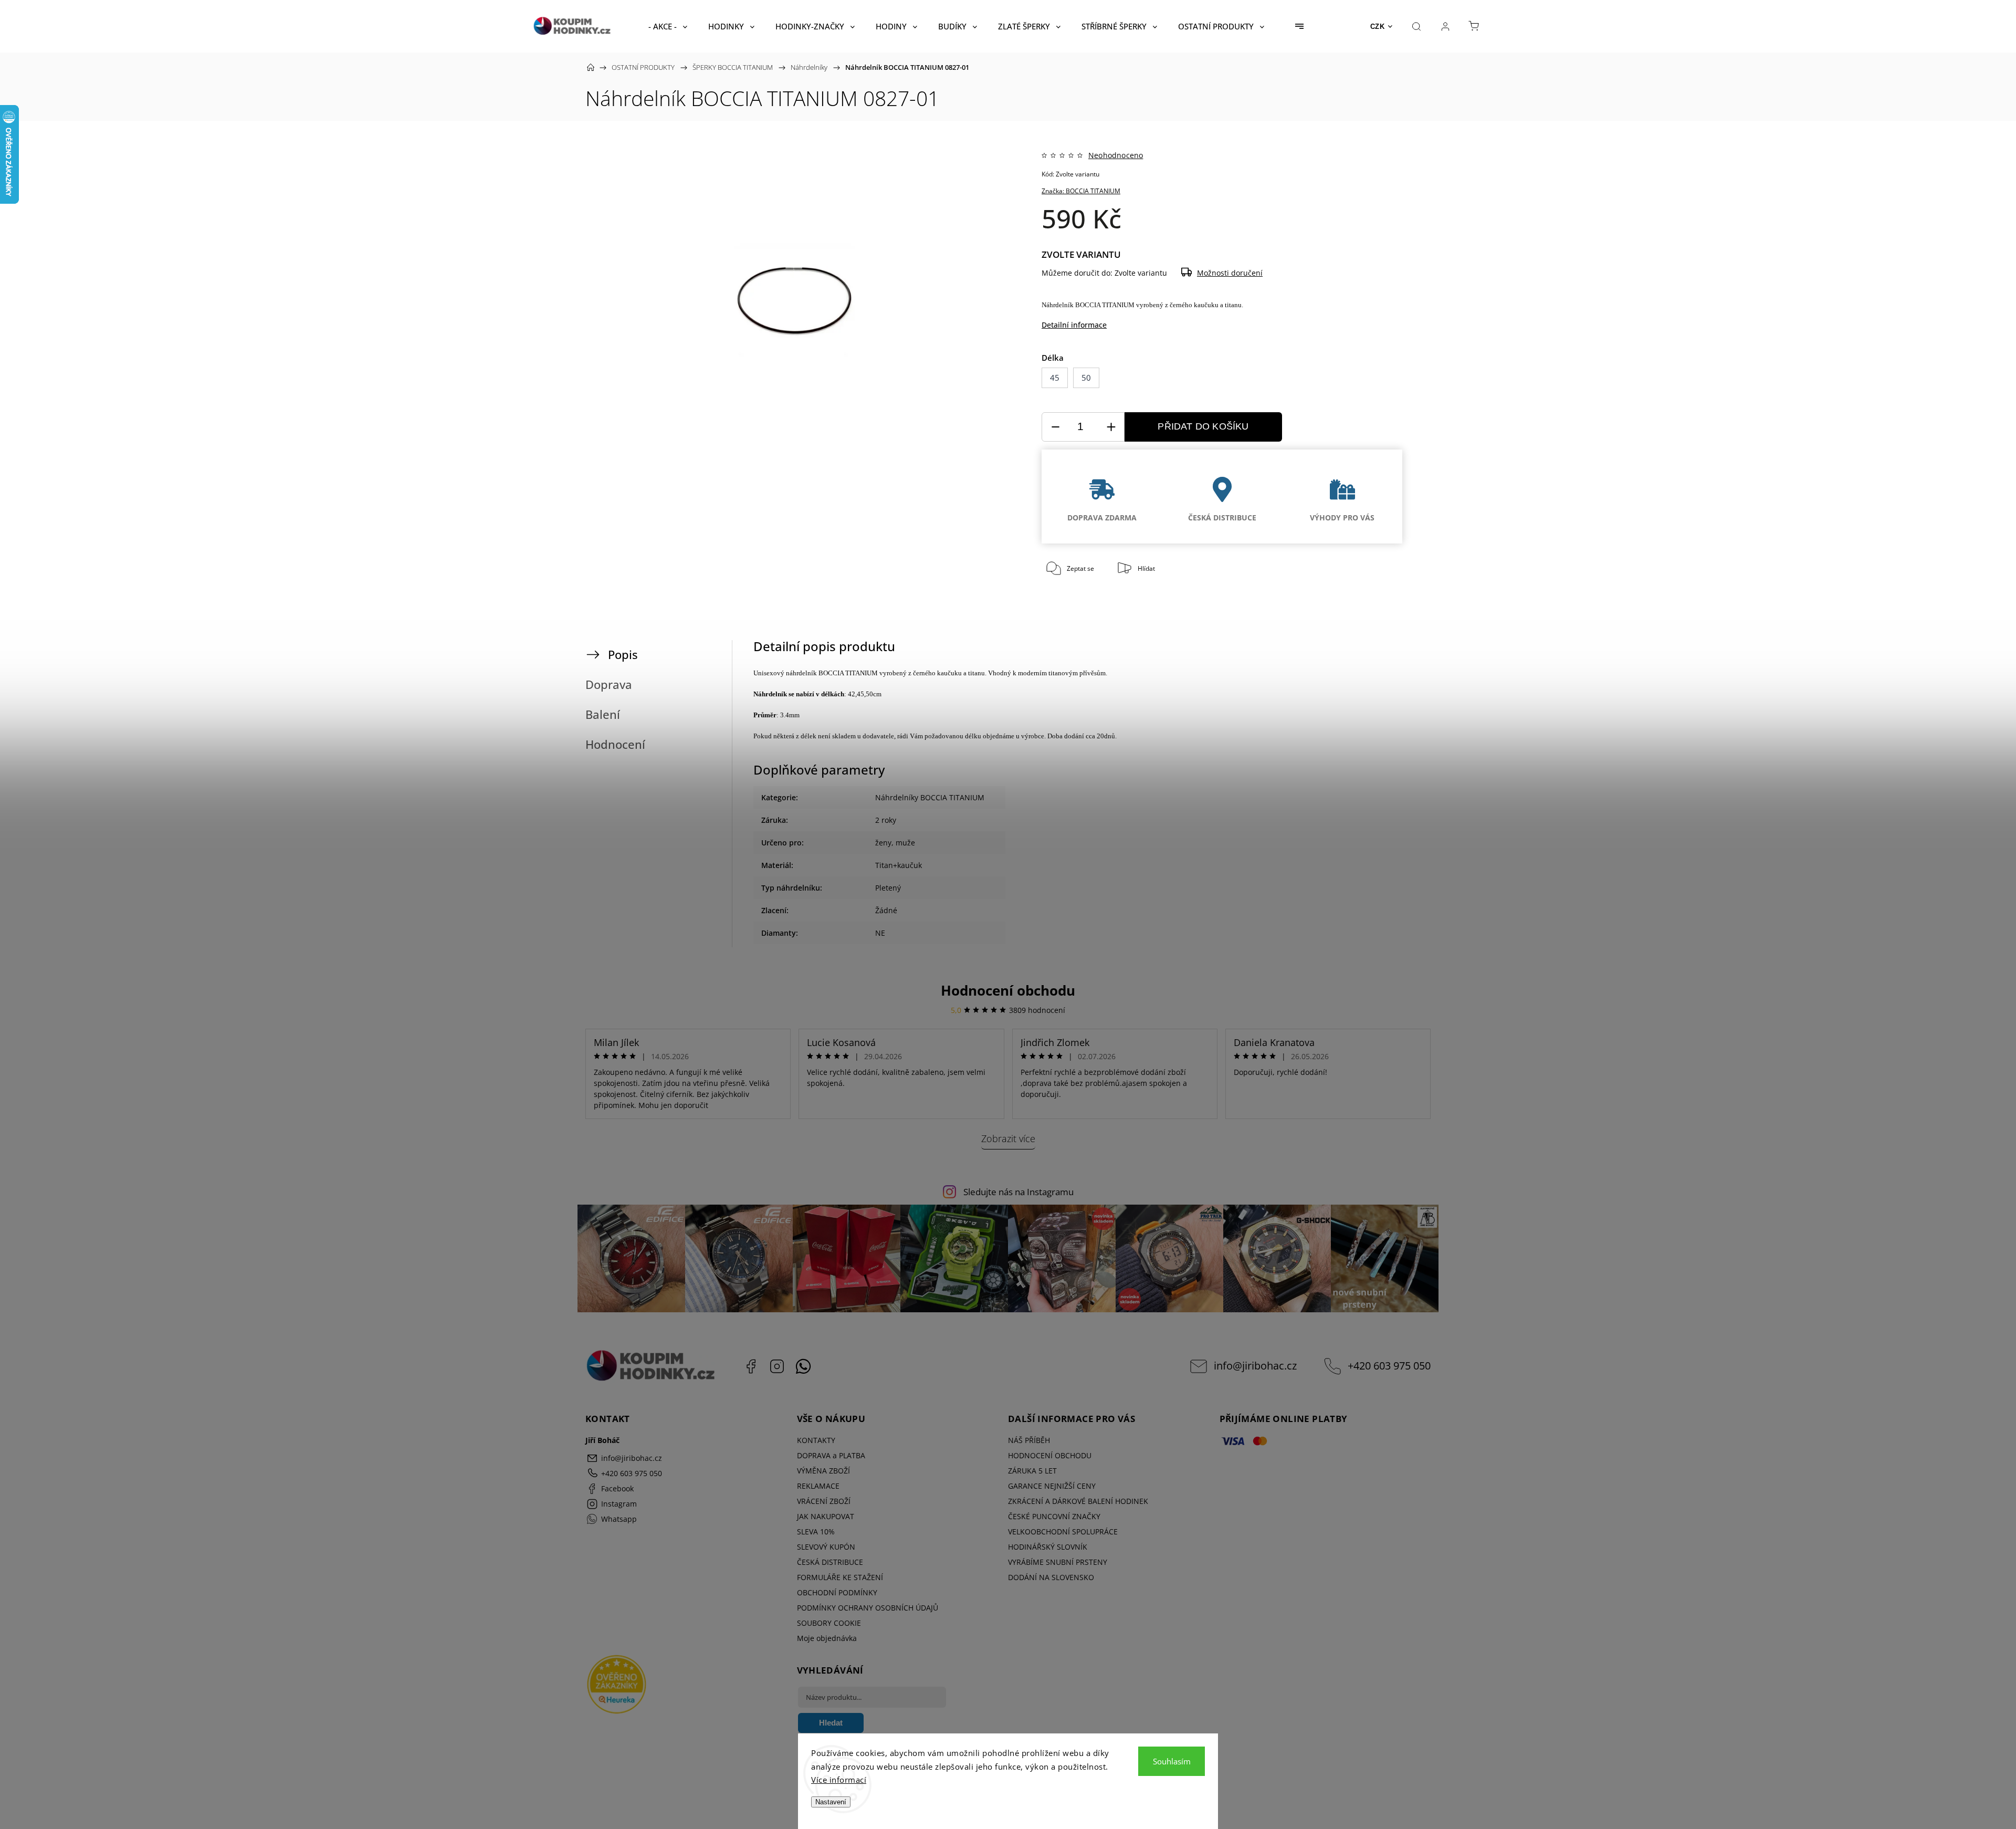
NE (880, 933)
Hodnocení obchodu (1008, 990)
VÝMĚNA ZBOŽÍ (823, 1471)
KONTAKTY (816, 1440)
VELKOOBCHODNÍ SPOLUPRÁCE (1063, 1532)
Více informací (839, 1780)
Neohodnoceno (1116, 155)
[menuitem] (668, 26)
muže (905, 843)
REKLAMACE (818, 1486)
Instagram (777, 1366)
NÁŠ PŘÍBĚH (1029, 1440)
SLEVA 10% (816, 1532)
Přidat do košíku (1203, 426)
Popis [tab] (623, 655)
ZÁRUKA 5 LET (1032, 1471)
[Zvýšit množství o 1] (1111, 427)
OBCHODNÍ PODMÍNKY (837, 1592)
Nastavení (831, 1802)
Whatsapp (803, 1366)
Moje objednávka (827, 1638)
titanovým (1063, 673)
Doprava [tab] (609, 684)
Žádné (886, 910)
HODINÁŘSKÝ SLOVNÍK (1048, 1547)
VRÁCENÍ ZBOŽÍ (824, 1501)
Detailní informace (1074, 325)
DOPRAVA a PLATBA (831, 1455)
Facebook (751, 1366)
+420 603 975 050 (1389, 1366)
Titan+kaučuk (899, 865)
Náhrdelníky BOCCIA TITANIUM (930, 797)
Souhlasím (1172, 1761)
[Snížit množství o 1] (1055, 427)
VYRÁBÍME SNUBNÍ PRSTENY (1058, 1562)
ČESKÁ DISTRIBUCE (830, 1562)
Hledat (831, 1723)
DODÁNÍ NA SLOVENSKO (1051, 1577)
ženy (883, 843)
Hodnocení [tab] (615, 744)
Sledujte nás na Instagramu (1018, 1192)
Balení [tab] (603, 714)
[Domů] (591, 67)
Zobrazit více (1008, 1138)
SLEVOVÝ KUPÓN (826, 1547)
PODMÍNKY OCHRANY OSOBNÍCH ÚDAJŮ (868, 1608)
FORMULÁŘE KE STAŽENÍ (840, 1577)
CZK (1378, 27)
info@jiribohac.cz (1255, 1366)
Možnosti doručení (1230, 273)
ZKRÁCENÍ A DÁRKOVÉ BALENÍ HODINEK (1078, 1501)
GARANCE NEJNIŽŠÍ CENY (1052, 1486)
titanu (1233, 305)
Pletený (888, 888)
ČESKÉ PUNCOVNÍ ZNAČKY (1054, 1516)
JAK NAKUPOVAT (826, 1516)
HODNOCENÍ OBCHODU (1050, 1455)
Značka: (1081, 191)
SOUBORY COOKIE (829, 1623)
